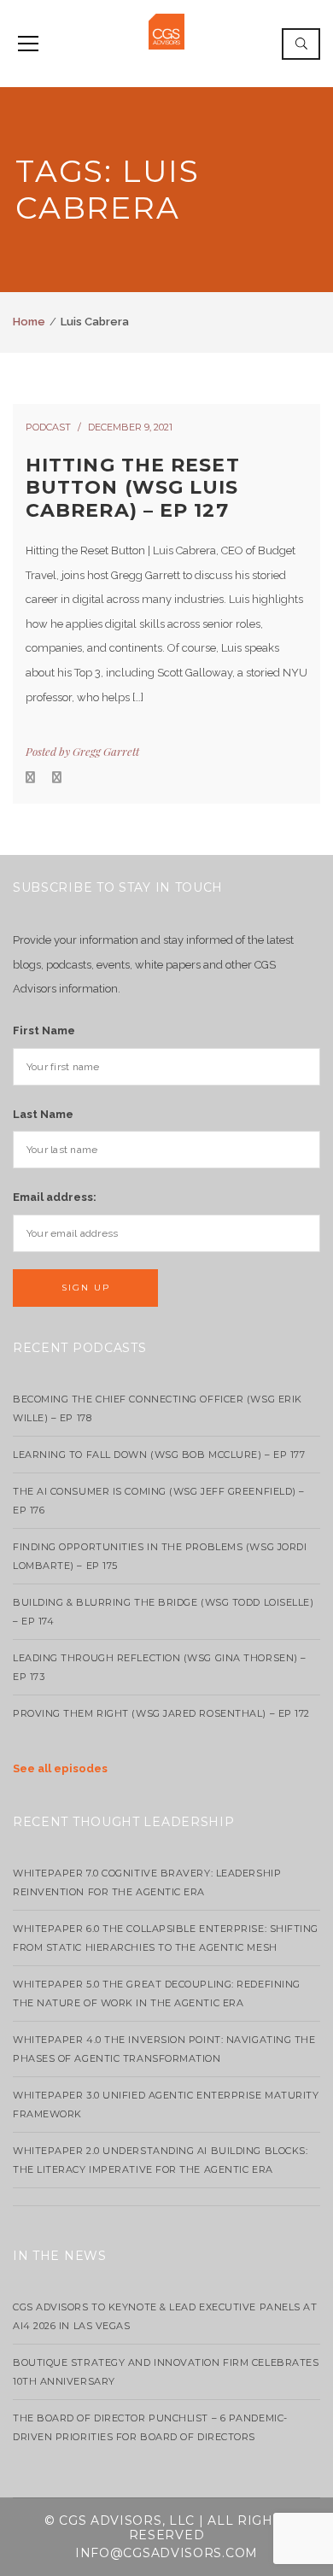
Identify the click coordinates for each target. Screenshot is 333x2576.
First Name (44, 1030)
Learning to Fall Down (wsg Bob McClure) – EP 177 (159, 1455)
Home (29, 322)
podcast (48, 427)
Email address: (55, 1197)
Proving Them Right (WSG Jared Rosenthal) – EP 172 (161, 1713)
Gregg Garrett (106, 751)
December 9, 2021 (130, 427)
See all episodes (60, 1768)
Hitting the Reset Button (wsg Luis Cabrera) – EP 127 (133, 488)
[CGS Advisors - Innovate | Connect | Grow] (166, 30)
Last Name (43, 1114)
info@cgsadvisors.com (166, 2553)
